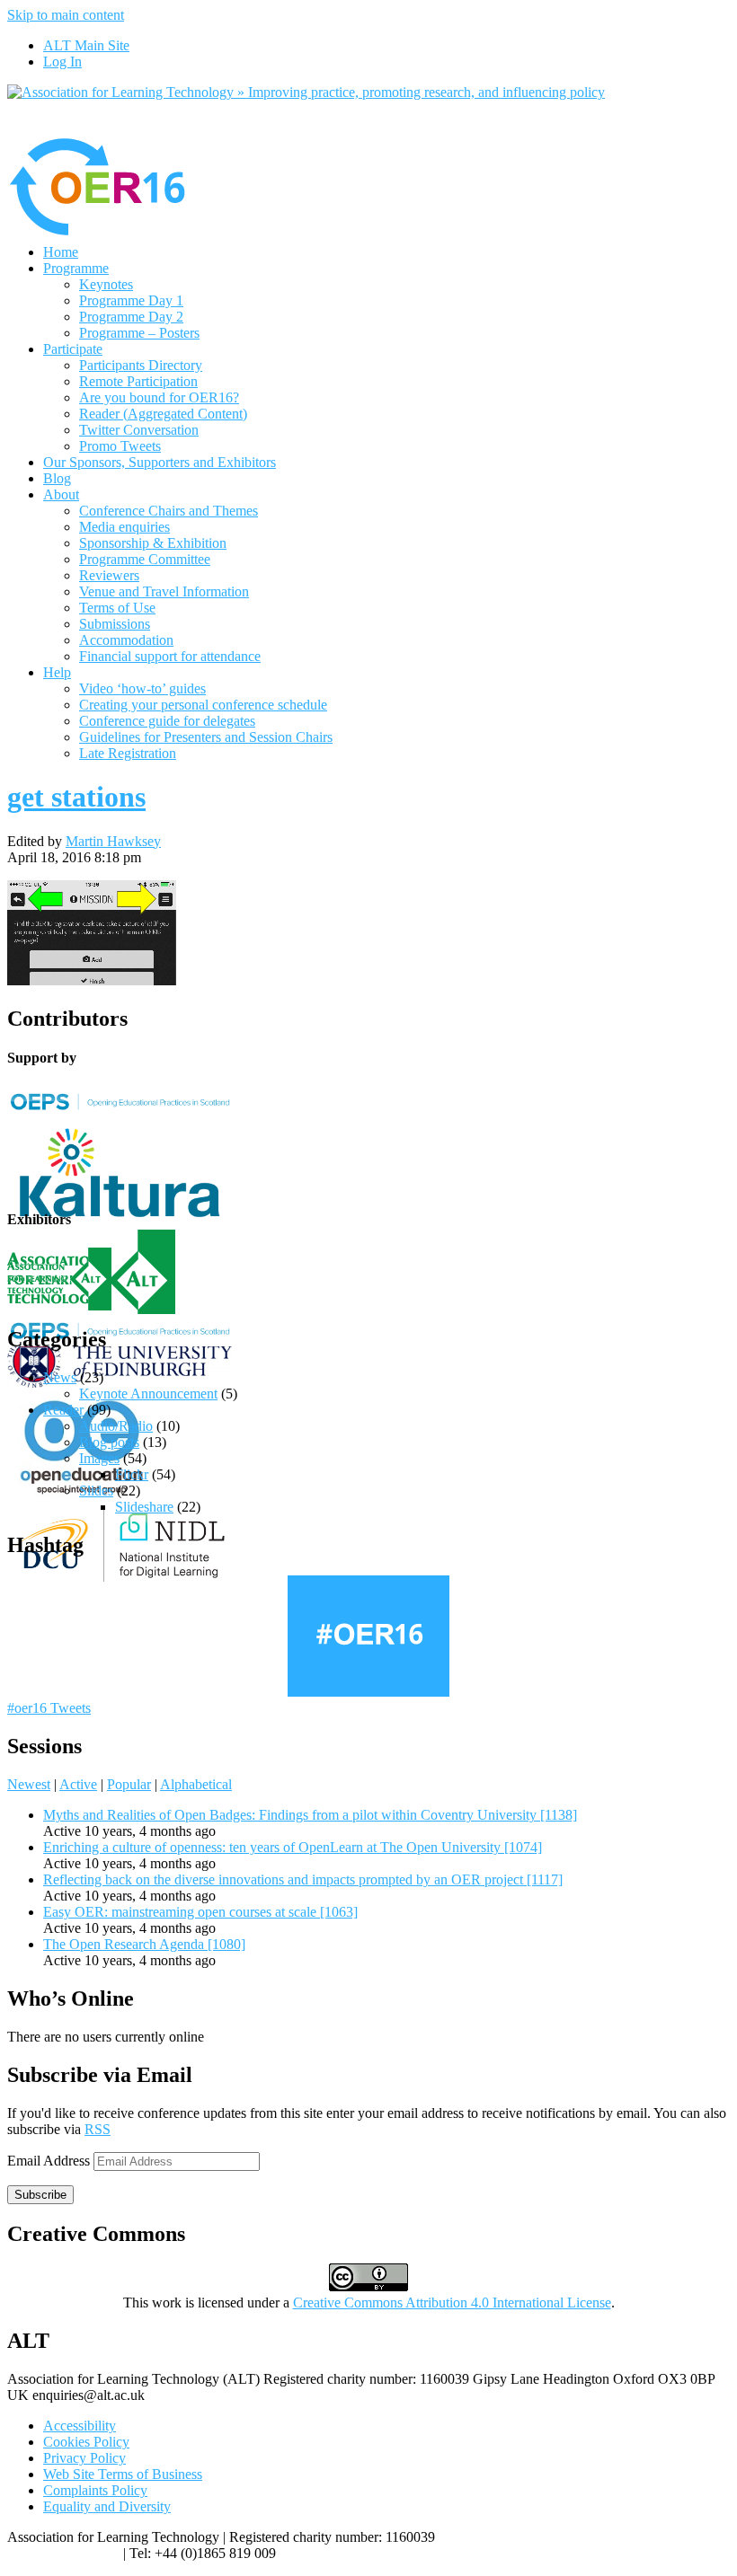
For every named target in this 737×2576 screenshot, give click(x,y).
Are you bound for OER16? (159, 397)
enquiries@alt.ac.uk (63, 2553)
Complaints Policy (95, 2490)
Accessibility (80, 2426)
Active (78, 1784)
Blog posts (109, 1442)
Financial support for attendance (170, 656)
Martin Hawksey (113, 841)
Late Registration (128, 753)
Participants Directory (141, 365)
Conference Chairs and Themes (169, 511)
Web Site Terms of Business (123, 2474)
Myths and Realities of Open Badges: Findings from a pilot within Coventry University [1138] (310, 1815)
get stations (76, 797)
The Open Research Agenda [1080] (144, 1944)
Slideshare (144, 1507)
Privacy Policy (84, 2458)
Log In (62, 62)
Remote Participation (138, 381)
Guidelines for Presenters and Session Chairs (206, 737)
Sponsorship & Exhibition (153, 543)
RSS (98, 2129)
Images (99, 1458)
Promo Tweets (120, 446)
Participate (73, 349)
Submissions (115, 624)
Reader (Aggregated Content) (163, 414)
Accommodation (126, 640)
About (61, 494)
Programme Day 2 (131, 317)
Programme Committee (145, 559)
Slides (96, 1491)
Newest (29, 1784)
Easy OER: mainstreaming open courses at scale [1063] (200, 1912)
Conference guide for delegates (167, 721)
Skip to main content (66, 15)
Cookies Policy (86, 2442)
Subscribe (40, 2195)
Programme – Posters (139, 333)
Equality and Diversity (107, 2506)
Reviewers (109, 575)
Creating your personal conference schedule (203, 705)
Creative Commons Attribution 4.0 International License (452, 2303)
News (60, 1377)
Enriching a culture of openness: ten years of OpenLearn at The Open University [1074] (293, 1847)
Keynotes (106, 284)
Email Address (50, 2161)
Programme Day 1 (131, 300)
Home (61, 252)
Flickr (132, 1474)
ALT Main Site (86, 45)
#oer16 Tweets (49, 1708)
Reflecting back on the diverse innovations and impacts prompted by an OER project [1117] (303, 1879)
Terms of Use (117, 608)
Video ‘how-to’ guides (142, 688)
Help (57, 672)
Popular (129, 1784)
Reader (63, 1410)
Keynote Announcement (148, 1394)
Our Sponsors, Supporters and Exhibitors (160, 462)
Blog (57, 478)
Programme (76, 268)
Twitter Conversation (139, 430)
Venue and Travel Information (164, 591)
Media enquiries (124, 527)
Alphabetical (196, 1784)
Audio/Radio (116, 1426)
